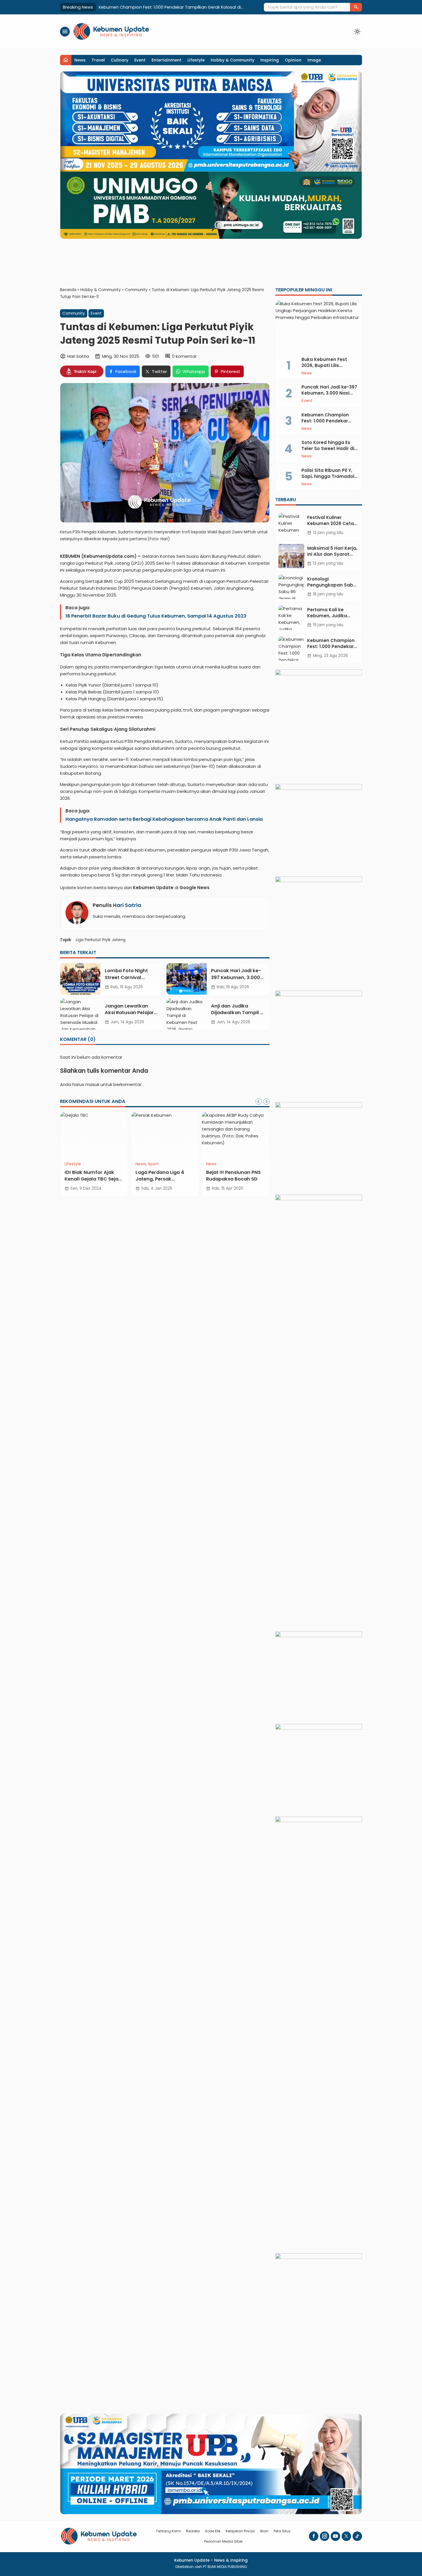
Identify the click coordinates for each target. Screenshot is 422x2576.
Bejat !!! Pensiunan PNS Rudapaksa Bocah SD (233, 1175)
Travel (98, 60)
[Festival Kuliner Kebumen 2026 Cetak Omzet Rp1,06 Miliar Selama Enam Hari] (291, 525)
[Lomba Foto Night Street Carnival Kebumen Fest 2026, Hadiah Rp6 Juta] (80, 979)
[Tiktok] (357, 2536)
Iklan (264, 2531)
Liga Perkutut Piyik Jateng (101, 940)
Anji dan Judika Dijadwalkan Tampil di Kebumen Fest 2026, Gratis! (238, 1016)
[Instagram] (325, 2536)
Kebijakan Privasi (240, 2531)
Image (314, 60)
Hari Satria (127, 905)
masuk (92, 1084)
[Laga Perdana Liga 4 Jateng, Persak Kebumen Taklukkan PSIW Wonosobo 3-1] (165, 1135)
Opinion (293, 60)
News (80, 60)
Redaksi (193, 2531)
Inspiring (270, 60)
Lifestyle (196, 60)
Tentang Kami (168, 2531)
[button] (356, 7)
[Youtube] (335, 2536)
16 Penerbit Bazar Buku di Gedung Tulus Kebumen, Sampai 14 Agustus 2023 (156, 616)
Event (140, 60)
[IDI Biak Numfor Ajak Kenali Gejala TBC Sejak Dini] (94, 1135)
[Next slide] (266, 1101)
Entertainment (167, 60)
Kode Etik (213, 2531)
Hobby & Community (233, 60)
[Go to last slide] (259, 1101)
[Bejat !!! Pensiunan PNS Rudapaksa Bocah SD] (236, 1135)
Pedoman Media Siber (223, 2541)
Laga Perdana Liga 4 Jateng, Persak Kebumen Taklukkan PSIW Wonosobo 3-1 (161, 1182)
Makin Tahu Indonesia (200, 875)
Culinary (120, 60)
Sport (153, 1164)
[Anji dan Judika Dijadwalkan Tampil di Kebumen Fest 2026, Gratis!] (187, 1014)
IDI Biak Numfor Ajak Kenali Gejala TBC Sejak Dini (93, 1179)
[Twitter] (346, 2536)
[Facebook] (314, 2536)
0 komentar (184, 356)
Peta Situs (282, 2531)
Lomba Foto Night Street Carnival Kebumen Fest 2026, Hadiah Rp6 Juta (129, 981)
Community (74, 313)
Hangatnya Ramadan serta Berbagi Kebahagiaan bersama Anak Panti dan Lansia (164, 819)
